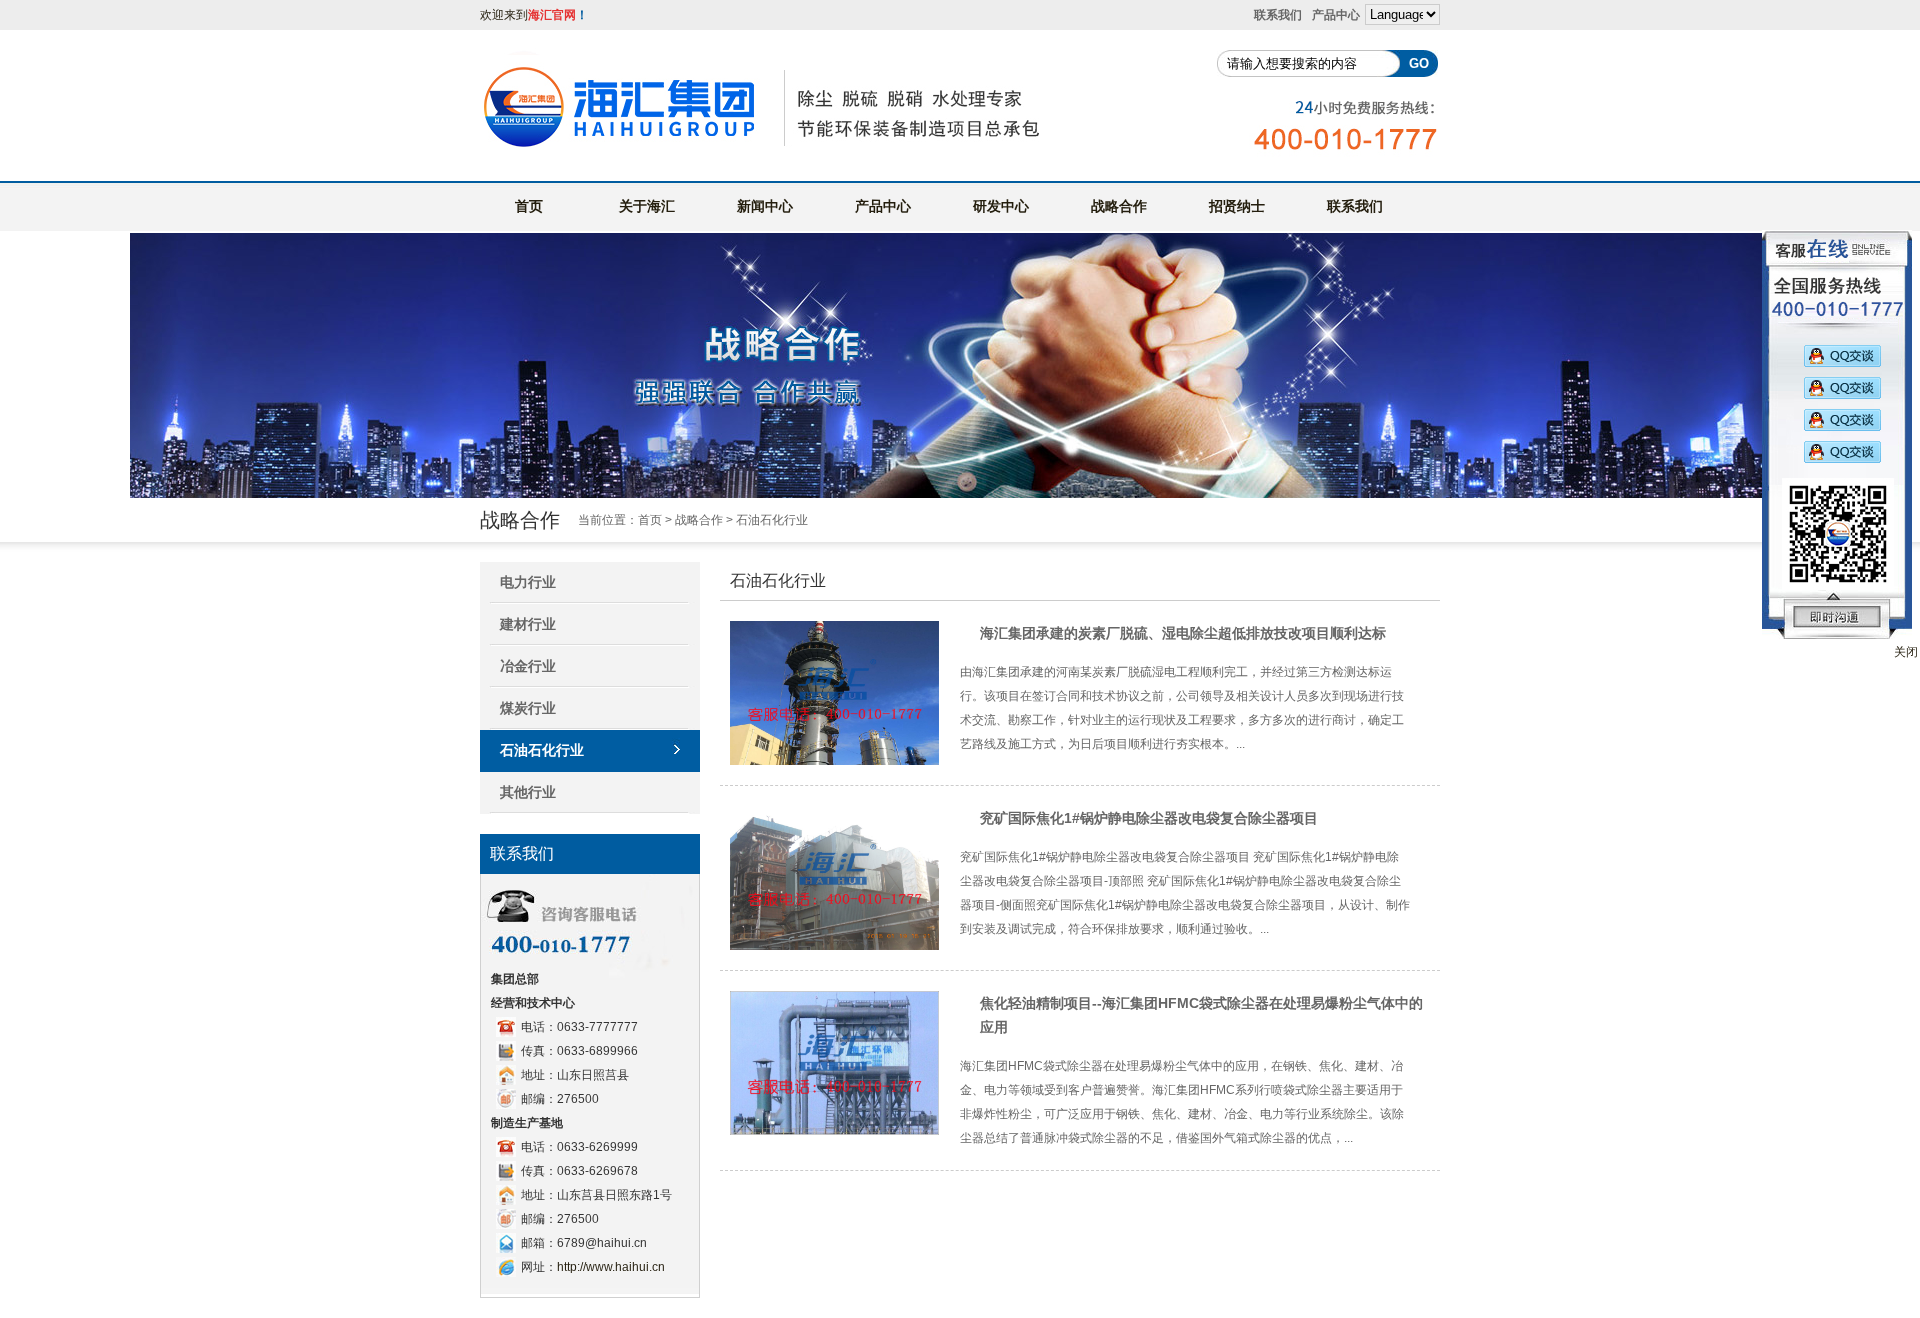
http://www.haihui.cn (611, 1267)
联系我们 (1278, 15)
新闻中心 (765, 206)
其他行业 (528, 792)
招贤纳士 (1237, 206)
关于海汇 (647, 206)
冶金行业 (528, 666)
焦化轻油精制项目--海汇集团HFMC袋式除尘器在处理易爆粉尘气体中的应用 (1201, 1015)
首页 (529, 206)
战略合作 (1119, 206)
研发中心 (1001, 206)
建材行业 (528, 624)
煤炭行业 (528, 708)
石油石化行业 (542, 750)
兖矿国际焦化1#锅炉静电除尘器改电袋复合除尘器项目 (1149, 818)
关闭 (1906, 652)
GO (1419, 63)
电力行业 (528, 582)
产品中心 (1336, 15)
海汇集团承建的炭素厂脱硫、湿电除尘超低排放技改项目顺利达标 (1183, 633)
